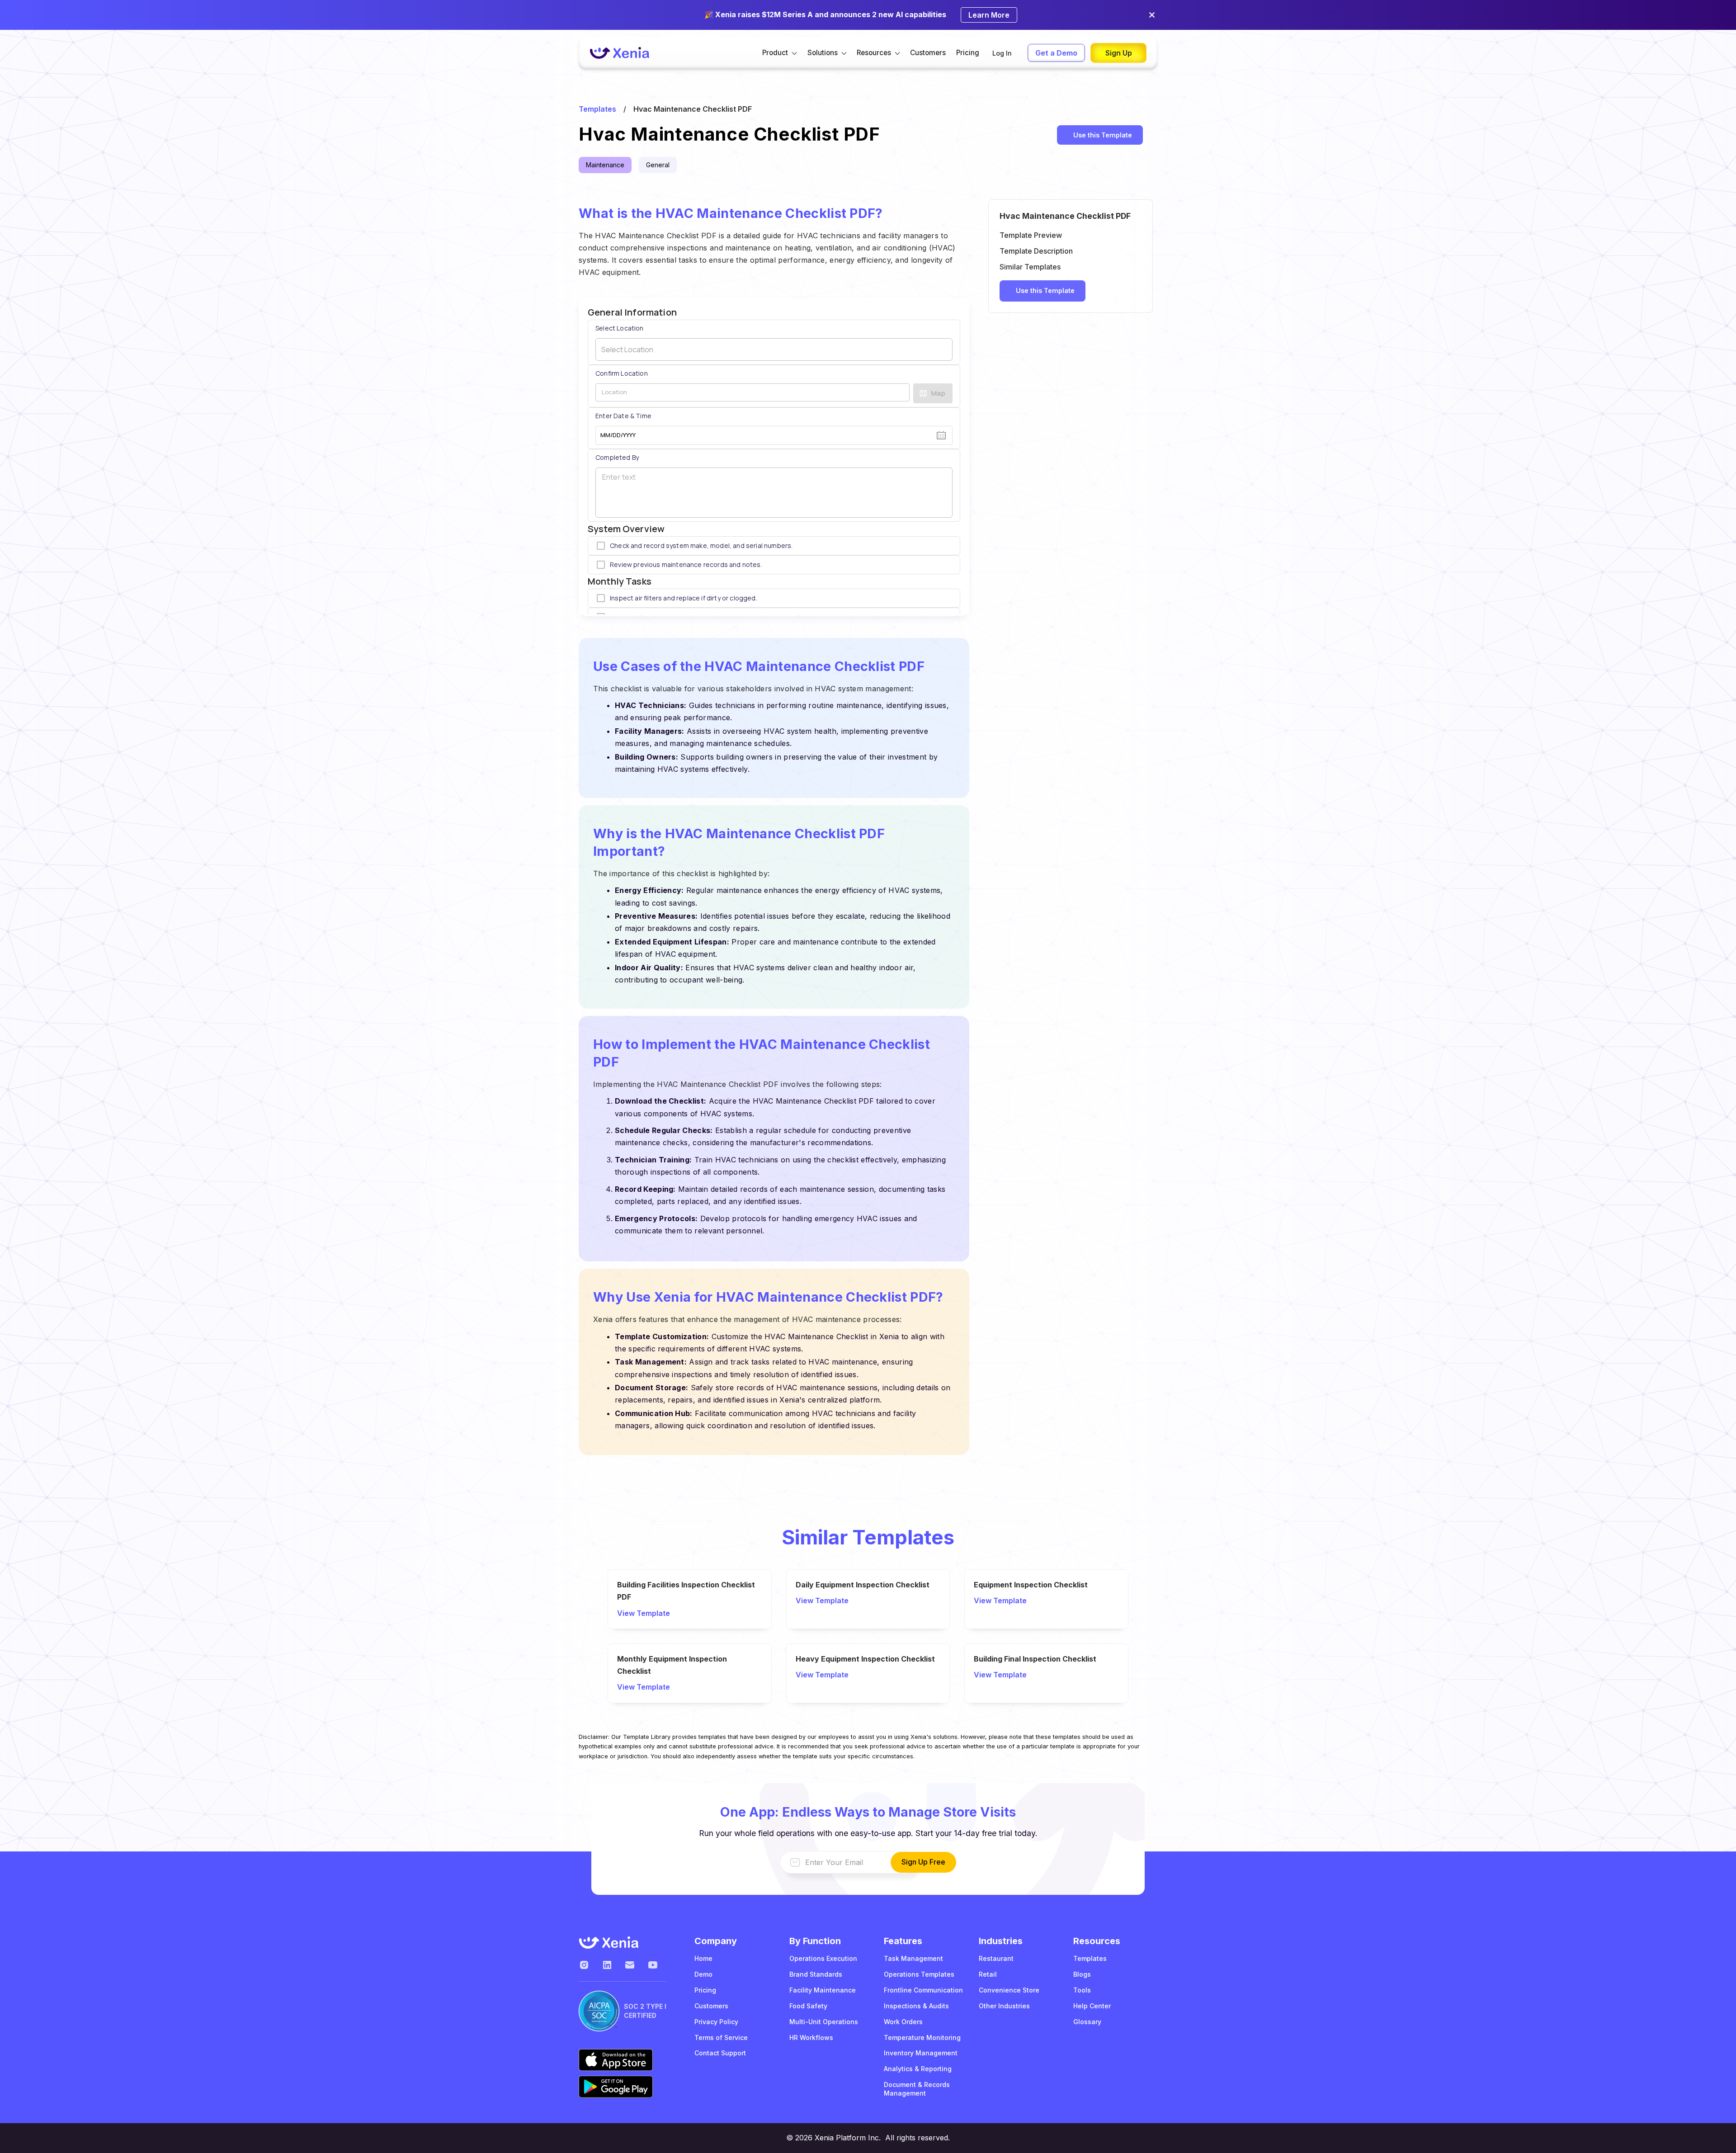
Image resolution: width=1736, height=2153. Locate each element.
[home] (619, 53)
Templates (597, 109)
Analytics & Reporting (918, 2069)
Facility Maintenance (823, 1990)
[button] (780, 53)
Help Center (1092, 2006)
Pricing (968, 53)
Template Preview (1031, 235)
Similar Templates (1030, 267)
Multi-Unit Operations (824, 2022)
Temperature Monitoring (922, 2037)
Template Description (1036, 251)
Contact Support (720, 2053)
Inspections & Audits (916, 2006)
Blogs (1082, 1974)
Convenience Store (1009, 1990)
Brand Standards (816, 1974)
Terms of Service (721, 2037)
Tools (1082, 1990)
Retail (988, 1974)
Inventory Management (921, 2053)
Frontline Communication (923, 1990)
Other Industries (1004, 2006)
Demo (703, 1974)
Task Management (913, 1958)
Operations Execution (823, 1958)
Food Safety (808, 2006)
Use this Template (1103, 135)
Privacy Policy (716, 2022)
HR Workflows (811, 2037)
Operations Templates (919, 1974)
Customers (928, 53)
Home (703, 1958)
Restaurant (996, 1958)
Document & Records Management (917, 2089)
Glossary (1087, 2022)
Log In (1002, 53)
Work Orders (903, 2022)
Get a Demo (1056, 53)
